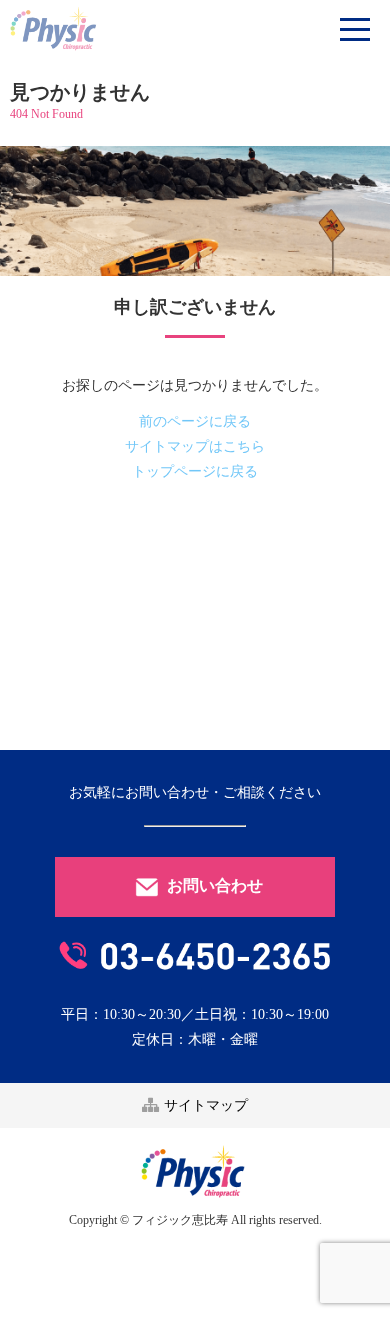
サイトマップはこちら (195, 446)
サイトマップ (204, 1105)
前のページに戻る (195, 421)
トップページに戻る (195, 471)
